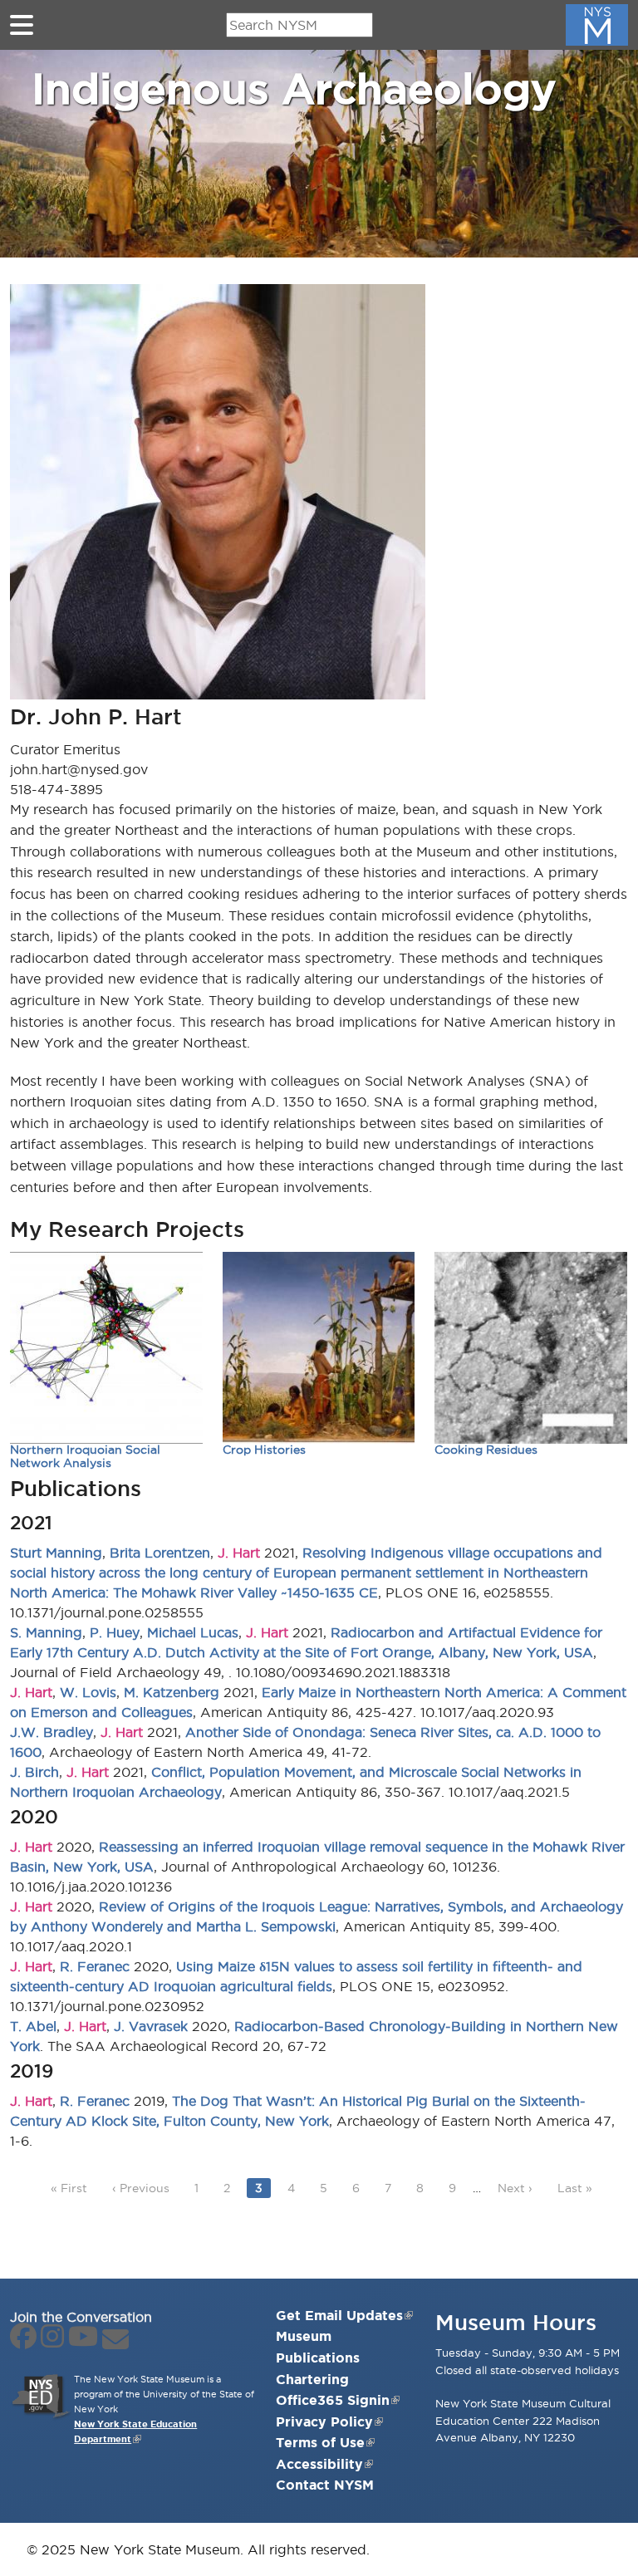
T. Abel (33, 2026)
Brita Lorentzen (160, 1553)
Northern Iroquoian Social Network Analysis (85, 1457)
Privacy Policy (324, 2421)
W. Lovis (88, 1692)
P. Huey (115, 1632)
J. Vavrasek (151, 2026)
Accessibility (319, 2464)
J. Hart (239, 1553)
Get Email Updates (339, 2315)
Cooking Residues (486, 1450)
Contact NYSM (325, 2485)
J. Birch (34, 1772)
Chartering (312, 2379)
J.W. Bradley (52, 1732)
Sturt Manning (56, 1553)
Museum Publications (318, 2347)
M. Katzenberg (172, 1692)
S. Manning (46, 1632)
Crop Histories (264, 1450)
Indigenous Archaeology (294, 88)
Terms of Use (320, 2442)
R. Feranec (95, 1966)
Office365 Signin (333, 2400)
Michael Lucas (193, 1632)
